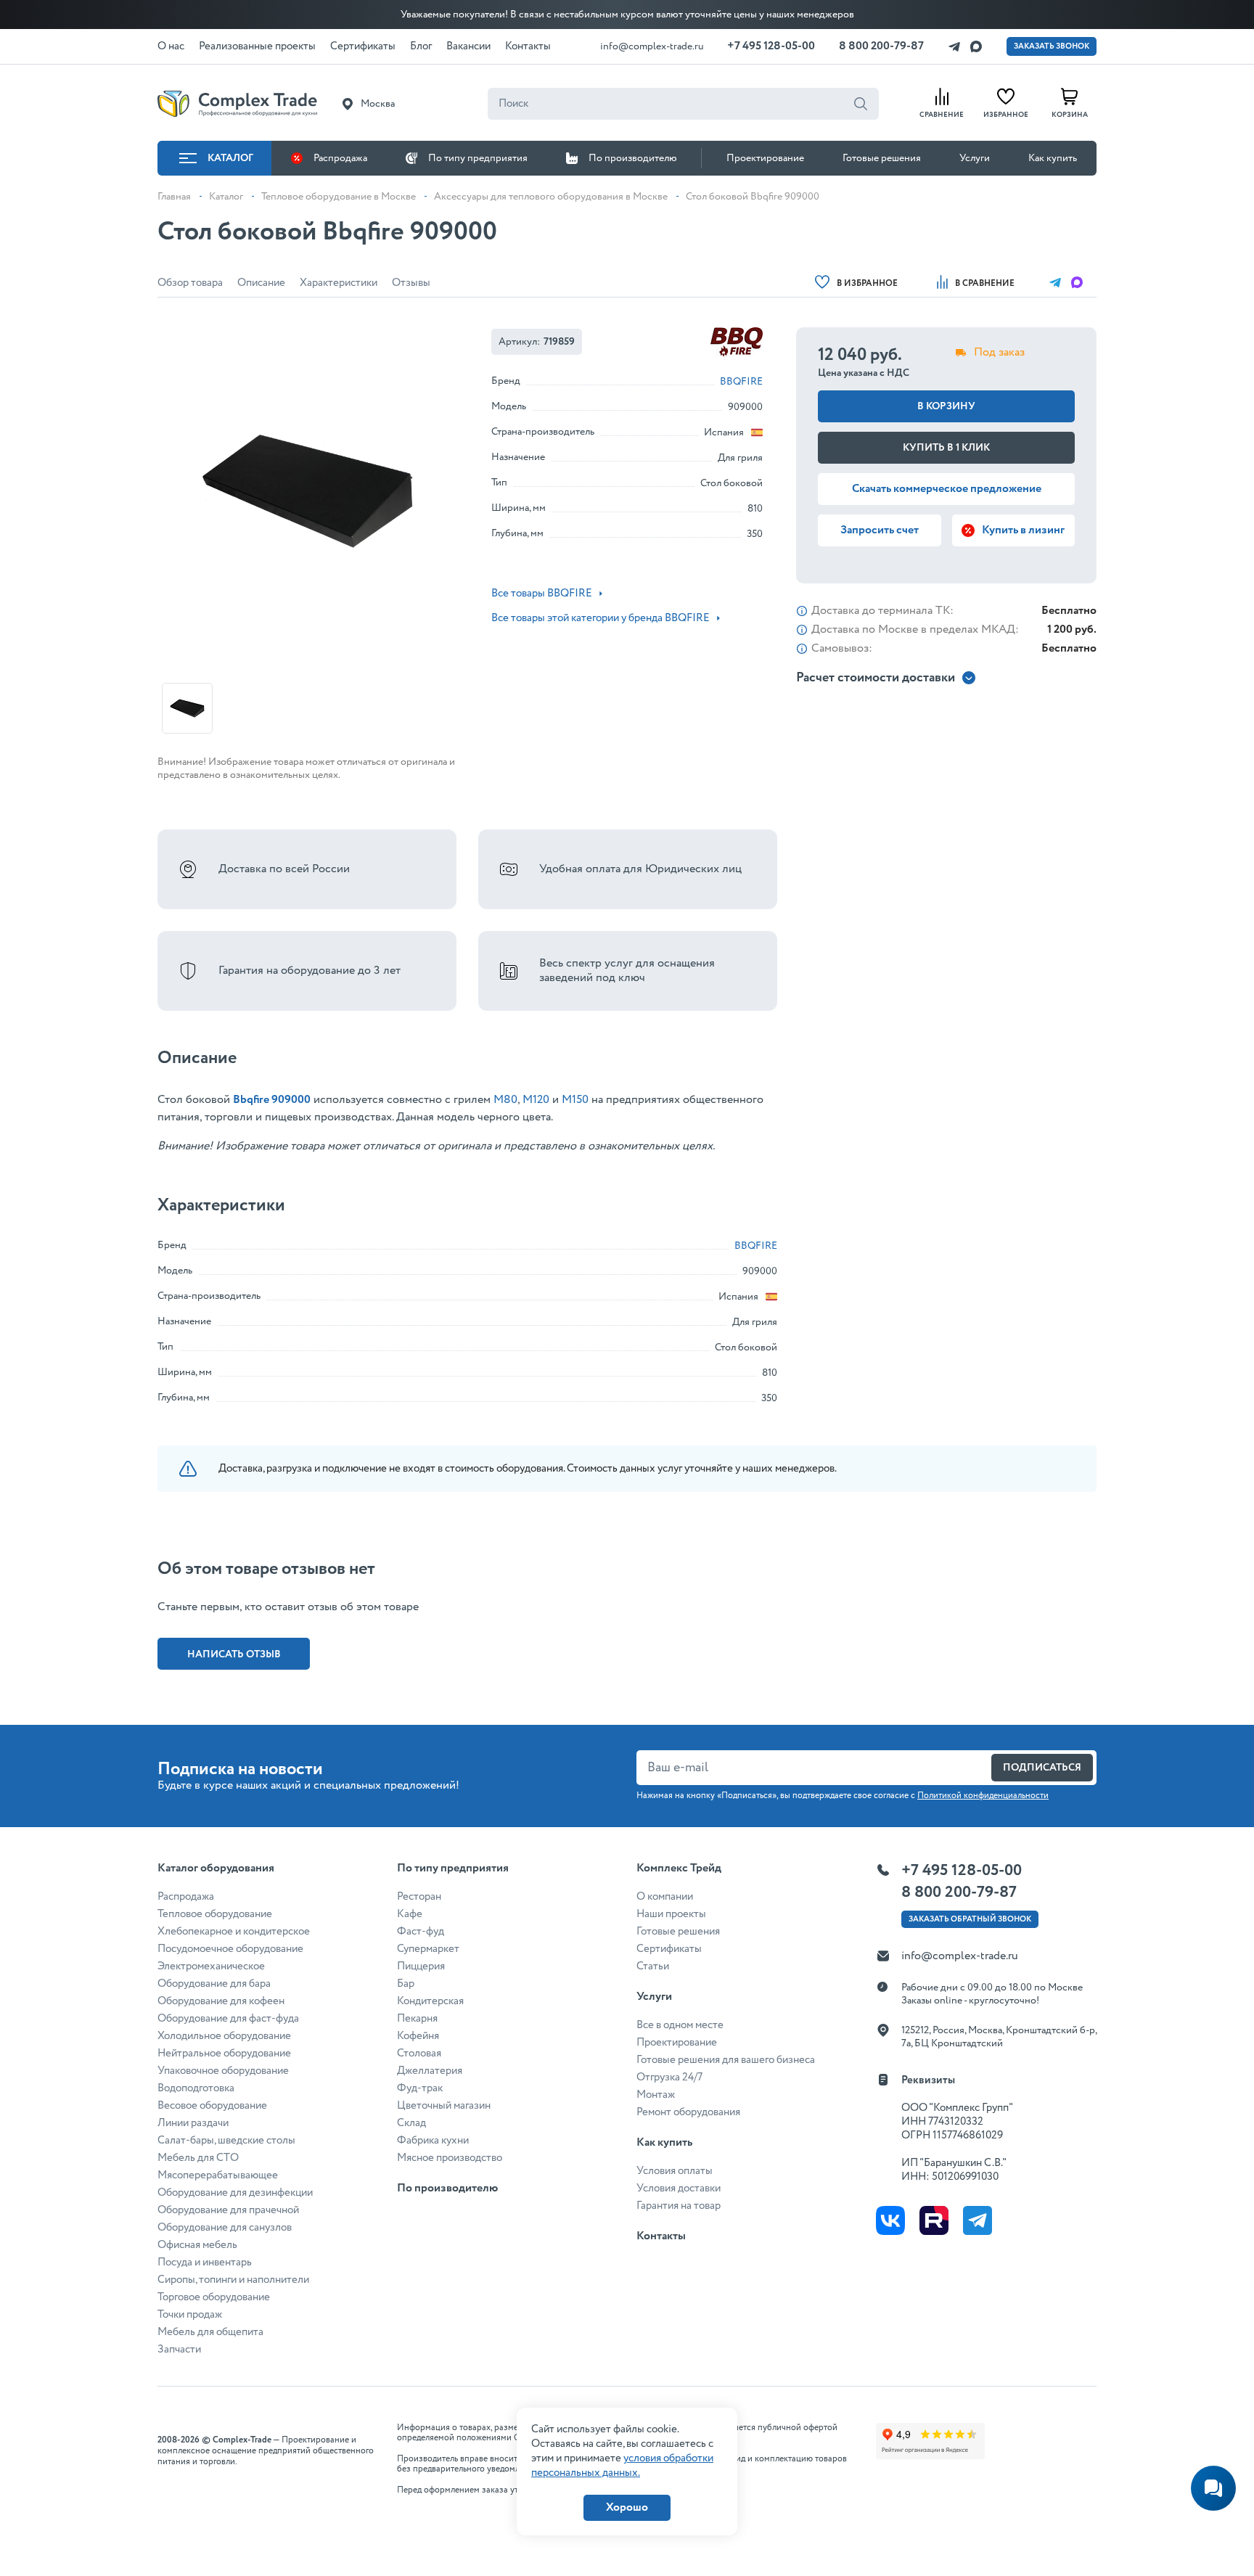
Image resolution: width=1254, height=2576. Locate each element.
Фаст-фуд (421, 1932)
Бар (406, 1984)
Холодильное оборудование (224, 2036)
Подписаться (1042, 1768)
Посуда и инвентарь (205, 2263)
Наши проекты (671, 1914)
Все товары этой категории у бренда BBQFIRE (601, 618)
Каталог (230, 158)
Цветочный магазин (444, 2106)
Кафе (410, 1914)
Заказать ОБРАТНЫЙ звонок (970, 1919)
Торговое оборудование (214, 2297)
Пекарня (417, 2019)
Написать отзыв (234, 1654)
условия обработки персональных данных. (622, 2466)
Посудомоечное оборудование (230, 1949)
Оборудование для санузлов (225, 2228)
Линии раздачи (193, 2123)
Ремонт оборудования (688, 2112)
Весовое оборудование (212, 2106)
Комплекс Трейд (679, 1868)
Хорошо (627, 2507)
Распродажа (340, 158)
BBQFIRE (741, 382)
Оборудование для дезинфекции (235, 2193)
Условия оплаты (675, 2171)
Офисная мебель (197, 2245)
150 (580, 1100)
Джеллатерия (430, 2071)
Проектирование (765, 158)
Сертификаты (669, 1949)
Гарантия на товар (679, 2206)
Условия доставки (679, 2189)
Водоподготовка (196, 2088)
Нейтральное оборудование (224, 2054)
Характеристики (339, 283)
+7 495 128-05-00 (771, 46)
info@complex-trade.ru (652, 46)
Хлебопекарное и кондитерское (234, 1932)
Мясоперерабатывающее (218, 2175)
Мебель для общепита (210, 2332)
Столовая (419, 2054)
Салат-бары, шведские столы (226, 2141)
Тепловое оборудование (215, 1914)
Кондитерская (430, 2001)
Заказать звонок (1052, 46)
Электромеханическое (211, 1966)
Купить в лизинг (1023, 530)
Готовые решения (882, 158)
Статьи (653, 1966)
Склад (411, 2123)
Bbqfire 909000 (272, 1100)
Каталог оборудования (216, 1868)
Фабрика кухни (433, 2141)
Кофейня (418, 2036)
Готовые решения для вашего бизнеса (726, 2060)
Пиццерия (421, 1966)
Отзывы (411, 283)
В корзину (946, 406)
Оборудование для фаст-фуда (228, 2019)
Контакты (661, 2236)
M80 (505, 1100)
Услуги (975, 158)
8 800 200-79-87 (881, 46)
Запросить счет (880, 530)
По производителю (633, 158)
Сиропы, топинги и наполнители (233, 2280)
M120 (534, 1100)
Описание (261, 283)
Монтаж (656, 2095)
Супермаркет (428, 1949)
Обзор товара (190, 283)
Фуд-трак (420, 2088)
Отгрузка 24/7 (669, 2077)
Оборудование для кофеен (221, 2001)
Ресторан (419, 1897)
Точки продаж (190, 2315)
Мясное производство (450, 2158)
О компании (665, 1897)
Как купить (1053, 158)
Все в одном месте (680, 2025)
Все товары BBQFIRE (542, 594)
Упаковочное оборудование (223, 2071)
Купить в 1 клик (946, 448)
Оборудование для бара (214, 1984)
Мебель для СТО (198, 2158)
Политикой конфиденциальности (983, 1796)
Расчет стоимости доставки (876, 678)
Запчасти (179, 2350)
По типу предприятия (478, 158)
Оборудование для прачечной (228, 2210)
